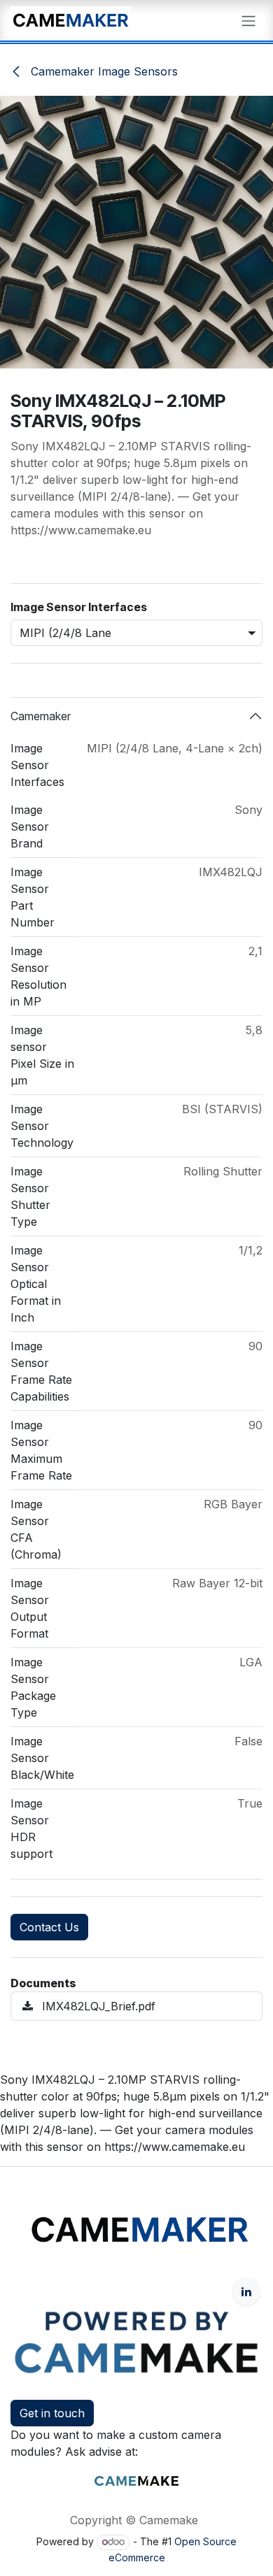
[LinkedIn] (246, 2291)
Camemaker (41, 716)
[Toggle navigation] (248, 20)
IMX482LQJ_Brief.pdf (97, 2006)
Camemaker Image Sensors (103, 71)
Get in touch (52, 2413)
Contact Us (49, 1927)
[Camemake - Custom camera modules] (136, 2480)
